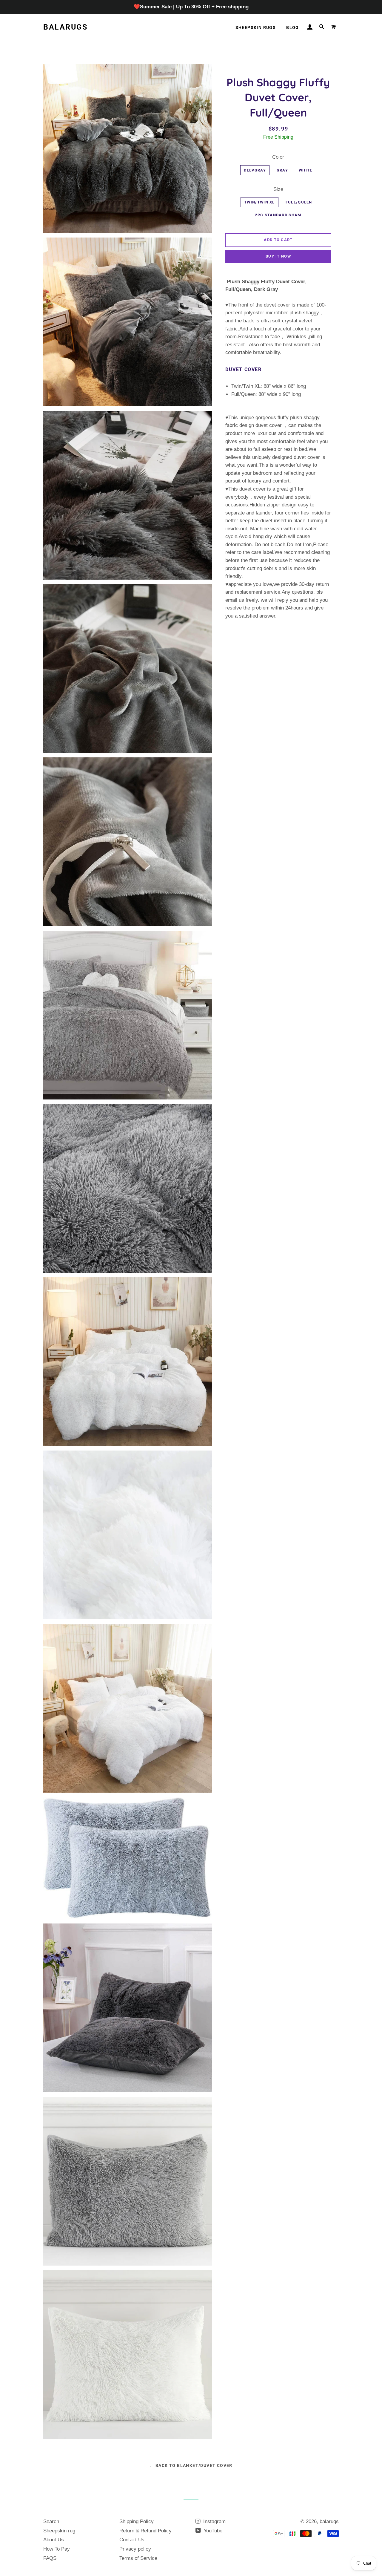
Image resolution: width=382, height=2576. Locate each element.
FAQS (50, 2558)
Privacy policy (135, 2549)
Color (278, 157)
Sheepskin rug (59, 2531)
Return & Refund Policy (145, 2531)
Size (278, 189)
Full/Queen (299, 202)
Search (51, 2521)
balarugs (65, 27)
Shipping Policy (137, 2521)
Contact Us (132, 2540)
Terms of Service (138, 2558)
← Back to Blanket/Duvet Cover (191, 2465)
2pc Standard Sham (278, 215)
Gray (282, 170)
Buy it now (278, 256)
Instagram (214, 2521)
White (306, 170)
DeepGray (255, 170)
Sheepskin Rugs (256, 27)
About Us (54, 2540)
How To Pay (57, 2549)
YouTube (212, 2531)
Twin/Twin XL (259, 202)
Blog (293, 27)
